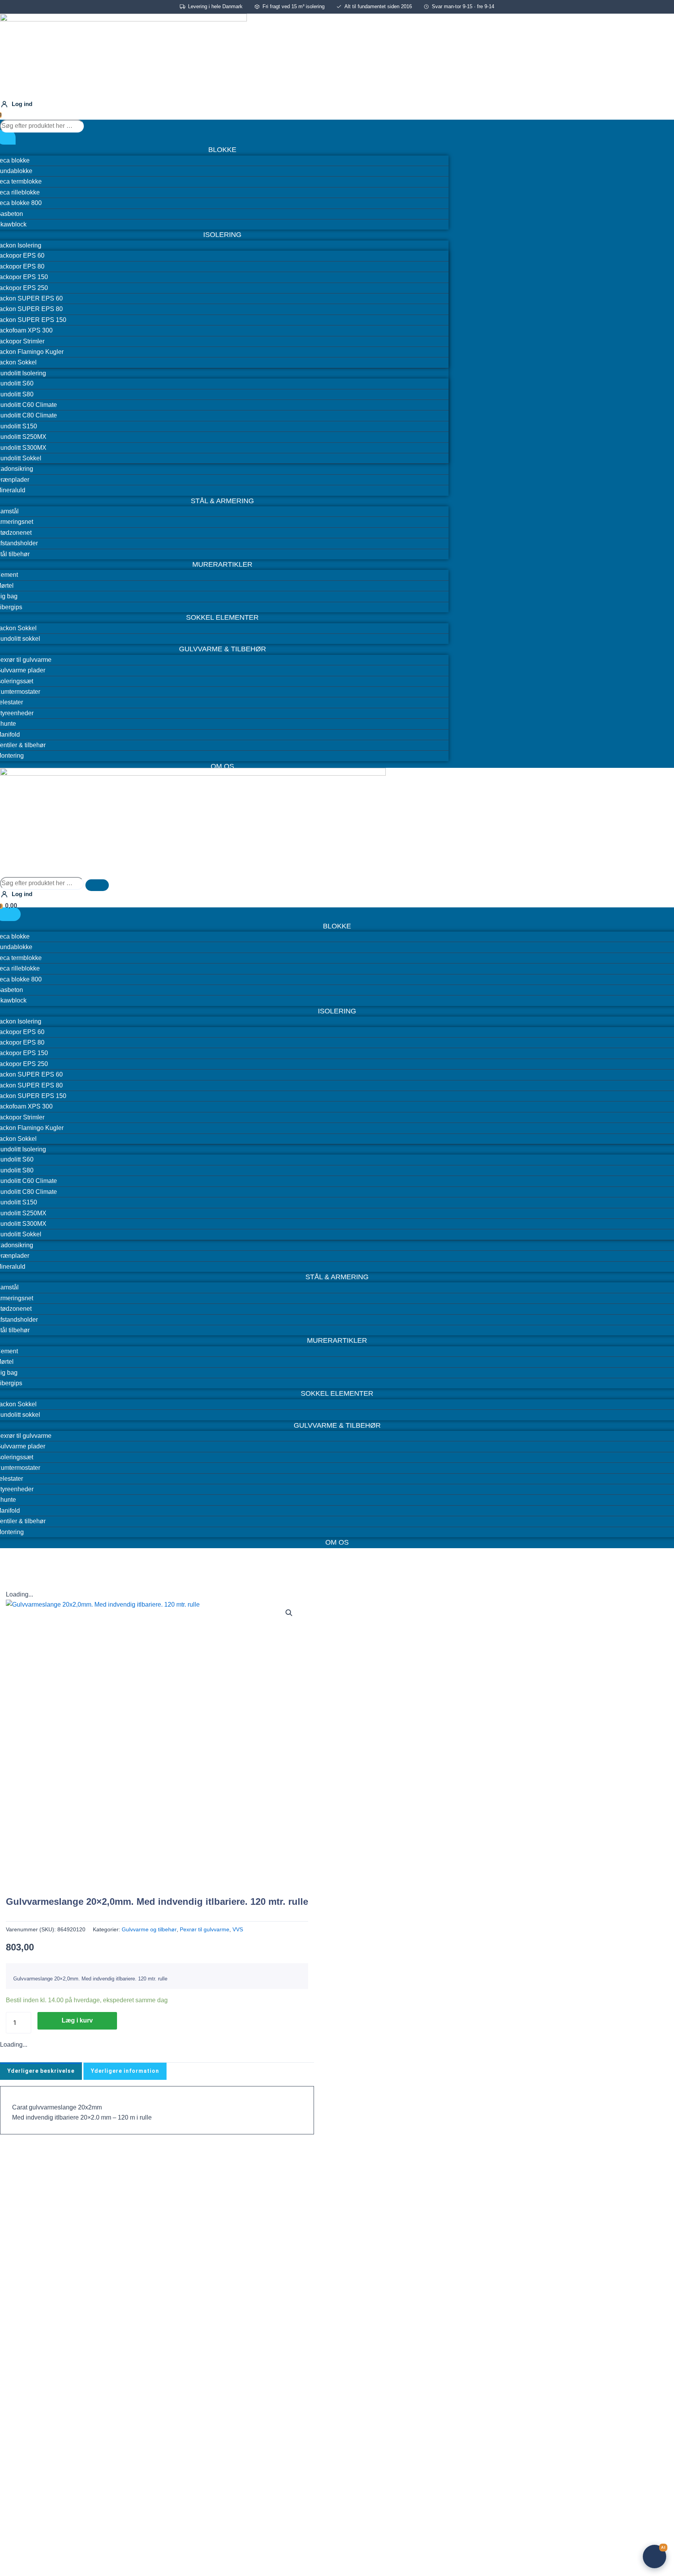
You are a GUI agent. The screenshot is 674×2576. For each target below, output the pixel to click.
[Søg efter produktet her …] (43, 126)
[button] (289, 1613)
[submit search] (97, 128)
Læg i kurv (77, 2020)
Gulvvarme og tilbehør (149, 1929)
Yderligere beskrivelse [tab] (41, 2071)
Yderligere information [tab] (125, 2071)
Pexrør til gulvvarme (205, 1929)
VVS (238, 1929)
